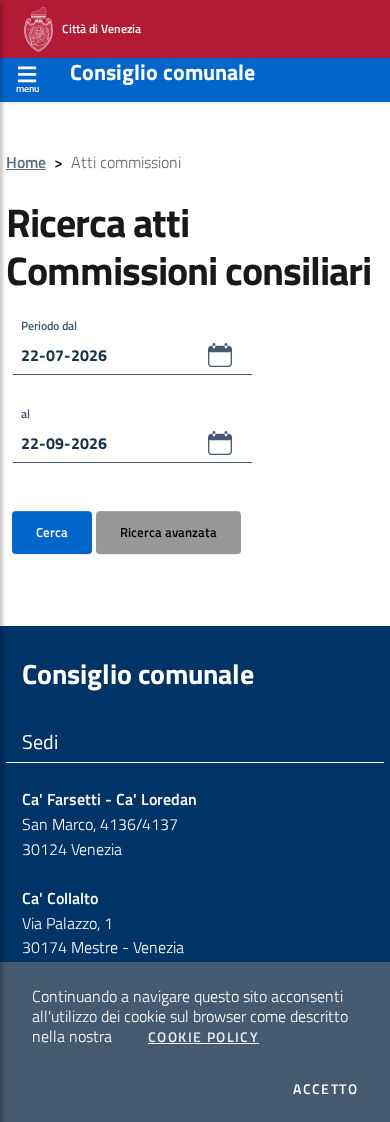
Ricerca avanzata (168, 532)
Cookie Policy (203, 1037)
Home (26, 162)
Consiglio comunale (162, 72)
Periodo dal (49, 325)
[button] (220, 355)
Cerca (52, 532)
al (25, 413)
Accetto (325, 1089)
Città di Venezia (97, 27)
